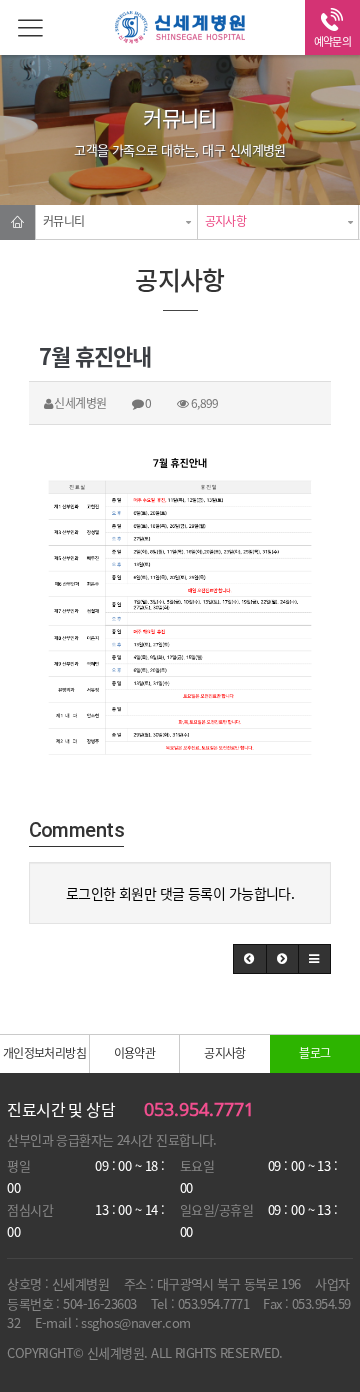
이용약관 (135, 1053)
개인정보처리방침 (45, 1053)
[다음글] (282, 959)
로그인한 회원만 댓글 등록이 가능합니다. (180, 893)
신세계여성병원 (180, 30)
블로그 (314, 1053)
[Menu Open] (27, 27)
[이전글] (249, 959)
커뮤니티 (64, 221)
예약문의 (333, 41)
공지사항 (226, 221)
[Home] (17, 222)
